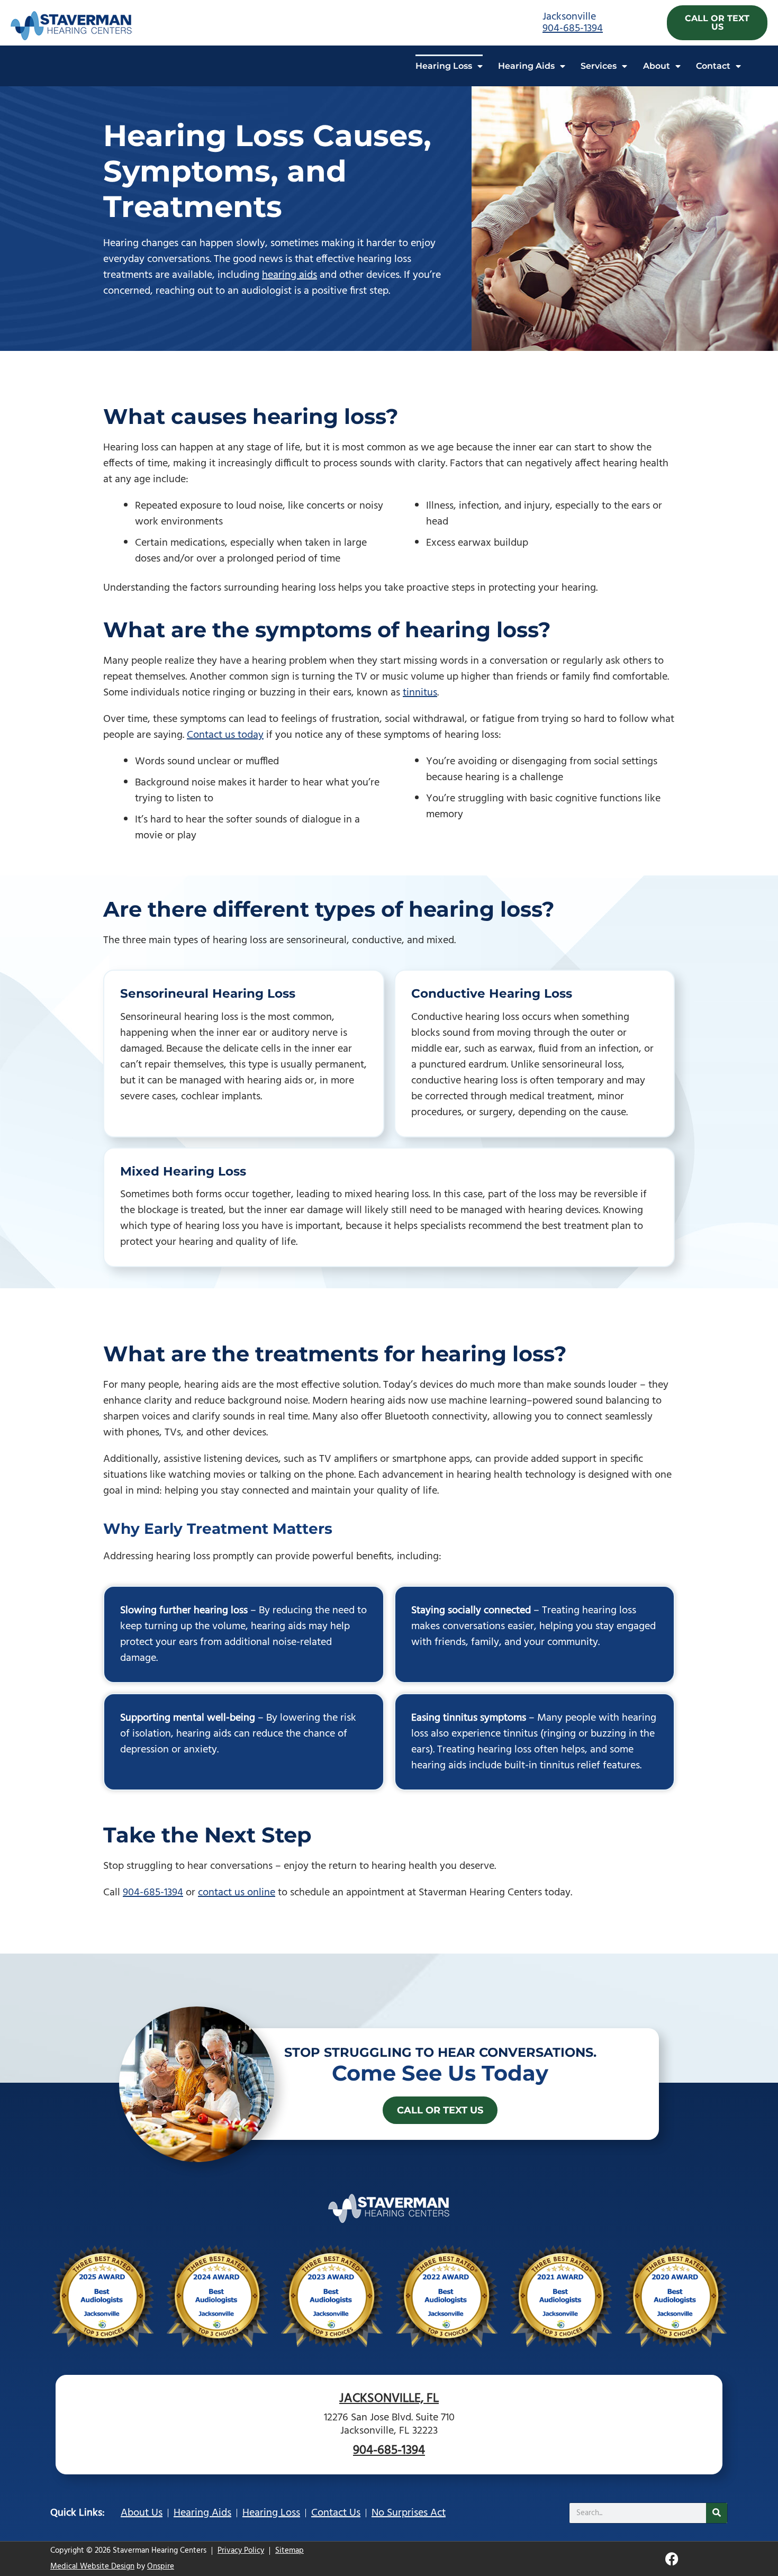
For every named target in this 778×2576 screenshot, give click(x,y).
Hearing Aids (526, 66)
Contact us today (225, 735)
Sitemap (290, 2551)
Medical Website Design (92, 2566)
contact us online (237, 1893)
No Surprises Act (409, 2513)
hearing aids (290, 275)
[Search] (717, 2513)
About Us (142, 2513)
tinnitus (420, 693)
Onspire (161, 2566)
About (657, 66)
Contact (713, 66)
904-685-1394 (573, 29)
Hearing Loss (444, 66)
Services (599, 66)
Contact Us (336, 2513)
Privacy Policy (241, 2551)
